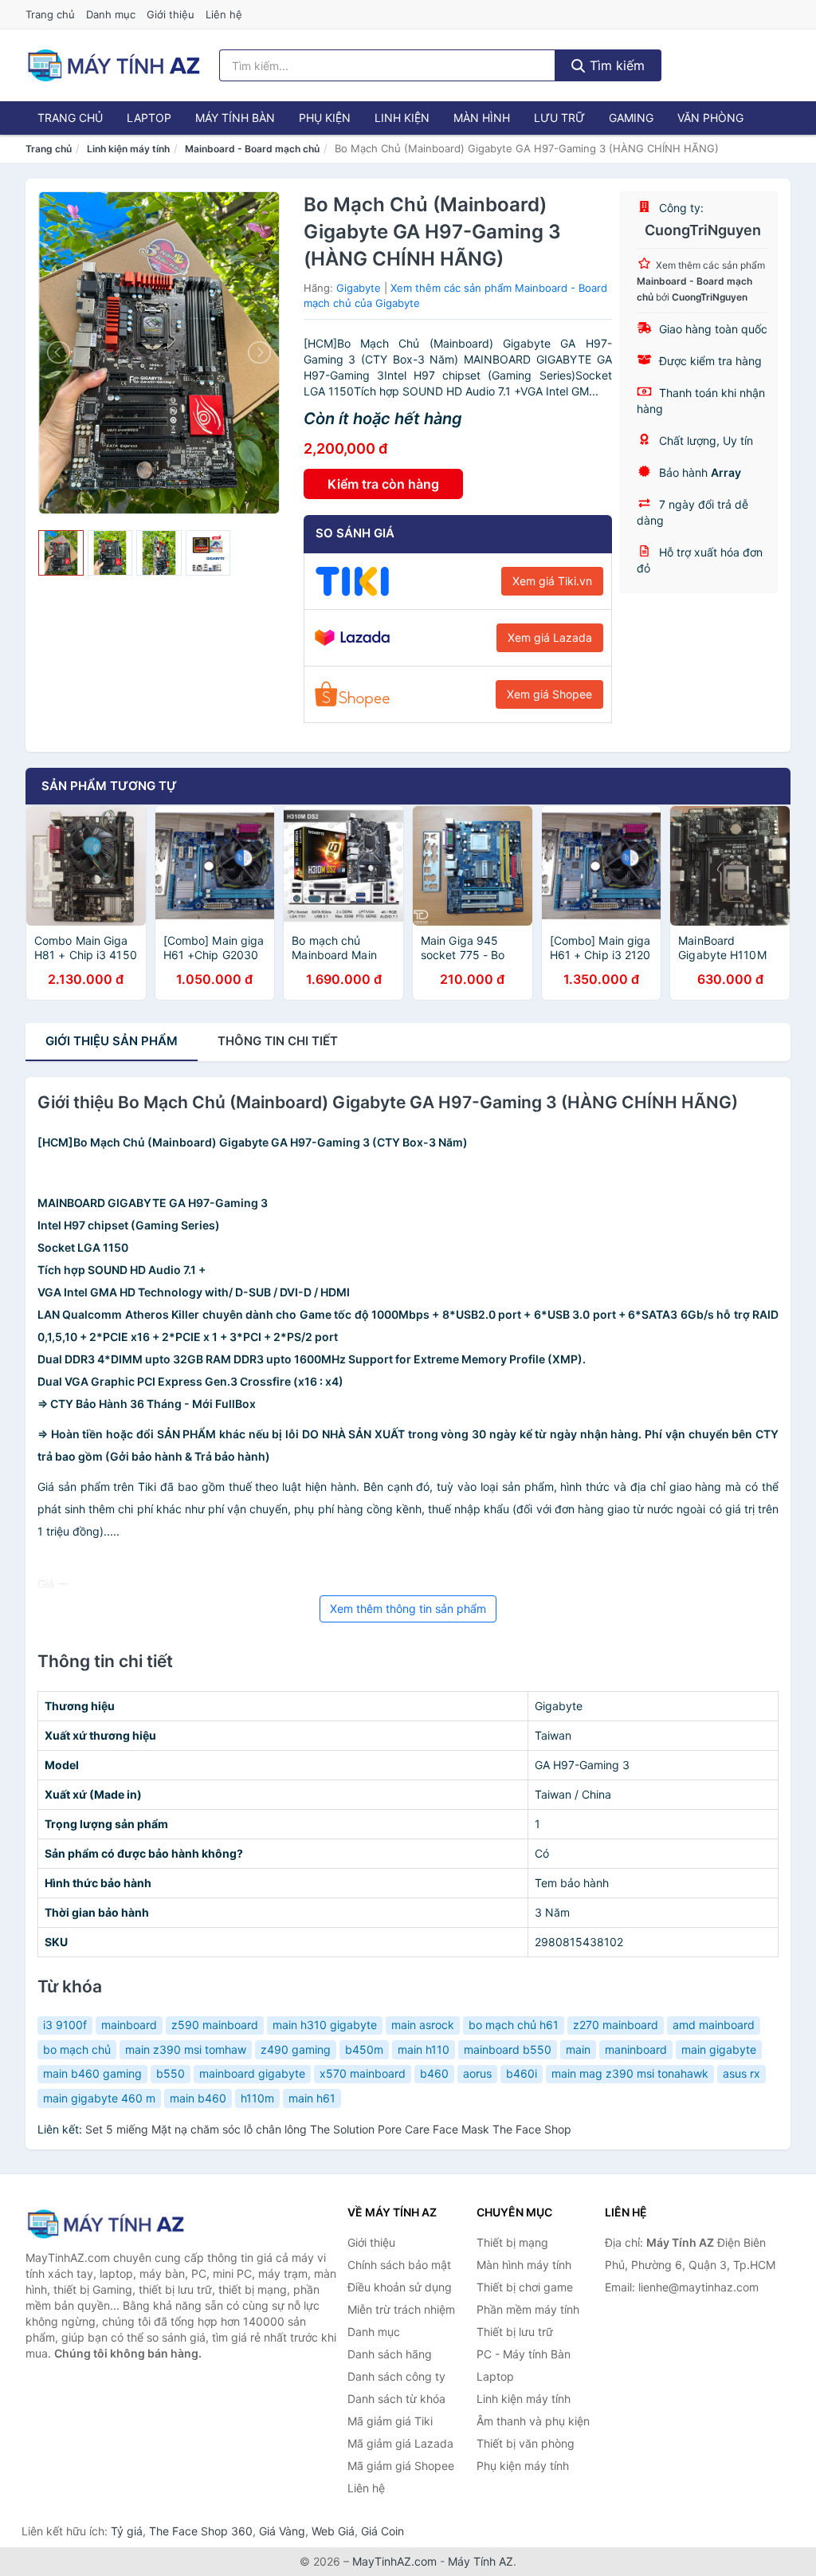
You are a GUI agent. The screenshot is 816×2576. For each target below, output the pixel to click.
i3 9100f (65, 2025)
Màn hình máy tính (524, 2265)
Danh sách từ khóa (396, 2399)
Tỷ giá (127, 2531)
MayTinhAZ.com (394, 2561)
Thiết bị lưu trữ (515, 2332)
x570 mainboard (363, 2073)
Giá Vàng (282, 2531)
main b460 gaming (92, 2073)
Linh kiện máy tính (128, 149)
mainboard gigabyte (252, 2073)
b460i (522, 2073)
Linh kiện (402, 118)
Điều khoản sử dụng (400, 2287)
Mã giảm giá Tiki (390, 2421)
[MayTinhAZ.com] (113, 65)
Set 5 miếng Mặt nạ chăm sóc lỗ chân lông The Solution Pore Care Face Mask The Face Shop (328, 2129)
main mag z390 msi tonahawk (630, 2073)
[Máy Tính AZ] (105, 2224)
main (578, 2049)
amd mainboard (714, 2025)
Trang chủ (50, 14)
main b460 (198, 2098)
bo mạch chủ (77, 2049)
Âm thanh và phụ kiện (533, 2421)
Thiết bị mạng (512, 2242)
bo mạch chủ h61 (514, 2025)
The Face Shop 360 (201, 2531)
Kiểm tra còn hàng (383, 484)
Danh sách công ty (396, 2376)
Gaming (631, 118)
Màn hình (482, 118)
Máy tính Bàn (235, 118)
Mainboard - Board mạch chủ (252, 149)
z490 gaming (296, 2049)
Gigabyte (359, 288)
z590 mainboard (215, 2025)
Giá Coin (382, 2531)
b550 (171, 2073)
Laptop (149, 118)
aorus (477, 2073)
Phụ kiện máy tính (523, 2466)
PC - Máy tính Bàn (524, 2354)
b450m (364, 2049)
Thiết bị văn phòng (526, 2443)
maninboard (636, 2049)
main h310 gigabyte (325, 2025)
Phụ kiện (325, 118)
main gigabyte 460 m (99, 2098)
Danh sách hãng (390, 2354)
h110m (257, 2098)
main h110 (424, 2049)
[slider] (61, 553)
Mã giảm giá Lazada (400, 2443)
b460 (434, 2073)
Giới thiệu (171, 14)
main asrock (423, 2025)
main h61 (312, 2098)
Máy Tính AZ (481, 2561)
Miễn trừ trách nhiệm (401, 2309)
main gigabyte (719, 2049)
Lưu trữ (559, 118)
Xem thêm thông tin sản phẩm (408, 1609)
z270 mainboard (616, 2025)
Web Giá (333, 2531)
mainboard (129, 2025)
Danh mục (111, 14)
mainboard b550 (508, 2049)
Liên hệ (224, 14)
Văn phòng (710, 118)
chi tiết (278, 1041)
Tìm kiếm (615, 65)
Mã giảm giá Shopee (401, 2466)
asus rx (741, 2073)
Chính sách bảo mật (399, 2265)
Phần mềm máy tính (528, 2309)
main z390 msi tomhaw (186, 2049)
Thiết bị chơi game (525, 2287)
